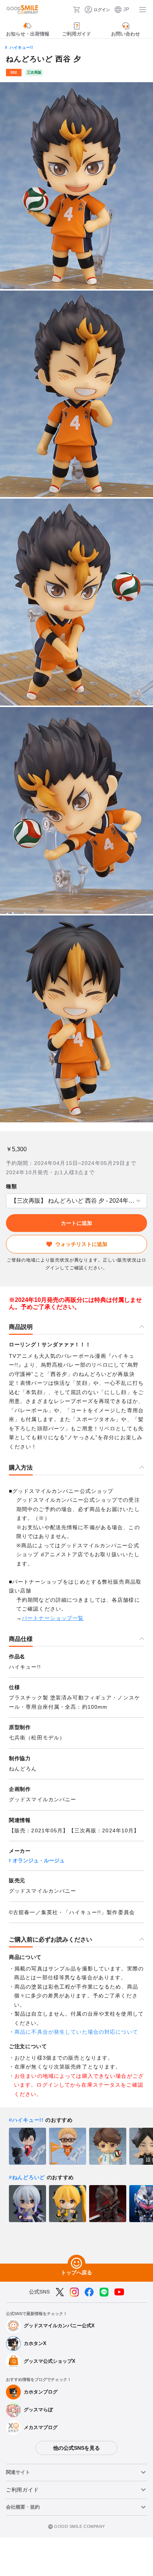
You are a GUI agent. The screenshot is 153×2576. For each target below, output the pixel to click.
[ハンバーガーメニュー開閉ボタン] (143, 10)
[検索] (65, 10)
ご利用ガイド (22, 2490)
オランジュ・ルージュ (39, 1860)
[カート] (76, 10)
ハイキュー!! (21, 47)
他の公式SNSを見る (76, 2448)
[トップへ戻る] (76, 2264)
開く (8, 1201)
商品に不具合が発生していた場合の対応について (76, 2032)
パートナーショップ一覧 (53, 1618)
